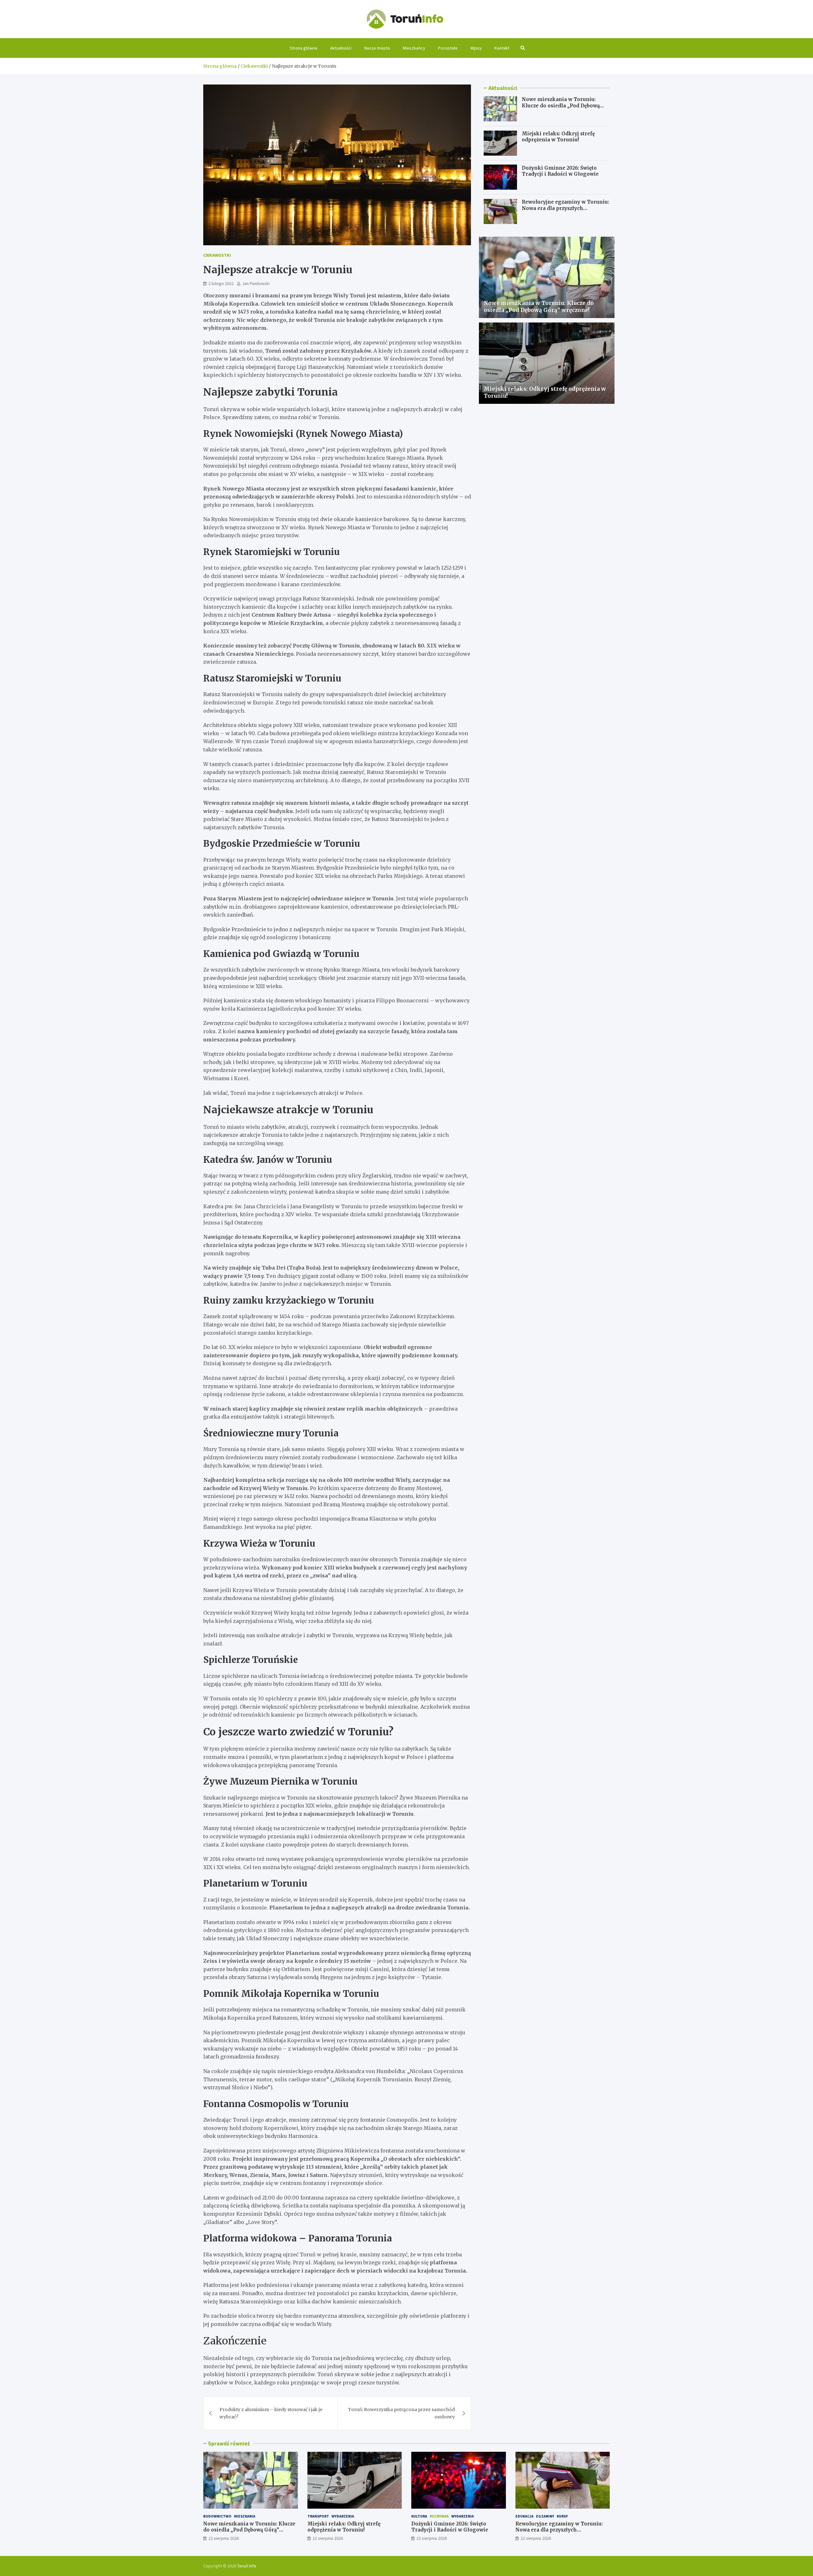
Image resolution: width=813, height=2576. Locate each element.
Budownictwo (217, 2516)
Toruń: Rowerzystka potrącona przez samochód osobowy (401, 2413)
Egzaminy (545, 2516)
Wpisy (476, 48)
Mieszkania (245, 2516)
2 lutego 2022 (221, 283)
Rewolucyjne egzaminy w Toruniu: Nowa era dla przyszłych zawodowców (565, 208)
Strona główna (303, 48)
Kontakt (502, 48)
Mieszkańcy (414, 48)
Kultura (419, 2516)
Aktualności (341, 48)
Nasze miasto (377, 48)
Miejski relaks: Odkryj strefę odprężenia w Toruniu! (558, 137)
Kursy (562, 2516)
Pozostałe (448, 48)
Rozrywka (439, 2516)
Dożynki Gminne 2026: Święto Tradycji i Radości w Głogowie (560, 171)
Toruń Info (247, 2566)
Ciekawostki (217, 255)
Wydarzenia (343, 2516)
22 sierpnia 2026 (224, 2538)
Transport (318, 2516)
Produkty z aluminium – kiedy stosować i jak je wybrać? (271, 2413)
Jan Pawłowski (256, 283)
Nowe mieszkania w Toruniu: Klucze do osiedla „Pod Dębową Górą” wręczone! (561, 105)
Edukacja (524, 2516)
